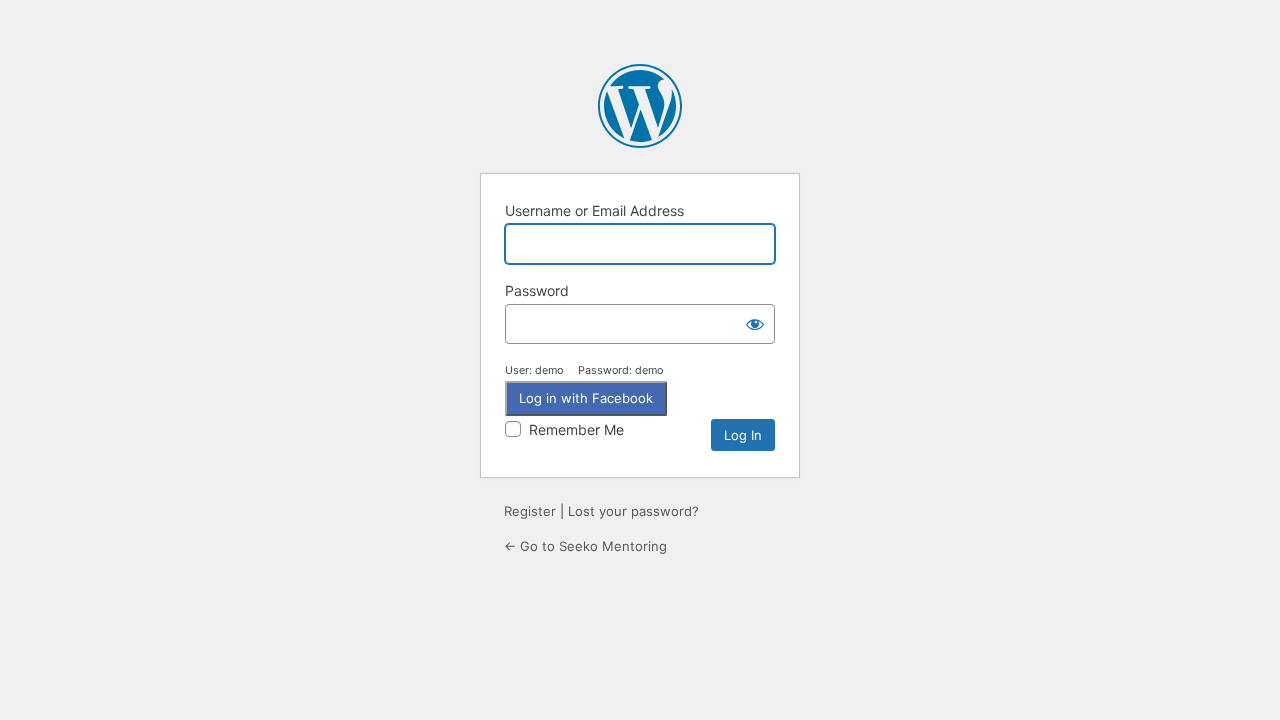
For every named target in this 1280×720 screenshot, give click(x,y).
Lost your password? (633, 511)
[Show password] (755, 324)
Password (537, 290)
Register (530, 511)
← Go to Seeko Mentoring (585, 546)
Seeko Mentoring (640, 106)
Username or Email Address (594, 210)
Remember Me (576, 429)
